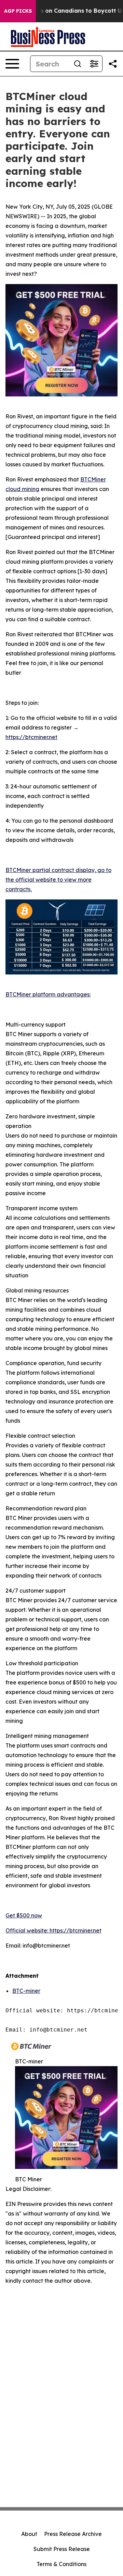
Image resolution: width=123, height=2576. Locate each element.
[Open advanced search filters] (94, 64)
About (29, 2534)
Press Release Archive (73, 2534)
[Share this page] (113, 64)
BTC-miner (26, 1991)
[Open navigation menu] (12, 64)
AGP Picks (18, 11)
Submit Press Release (62, 2549)
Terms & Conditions (61, 2564)
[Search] (78, 64)
